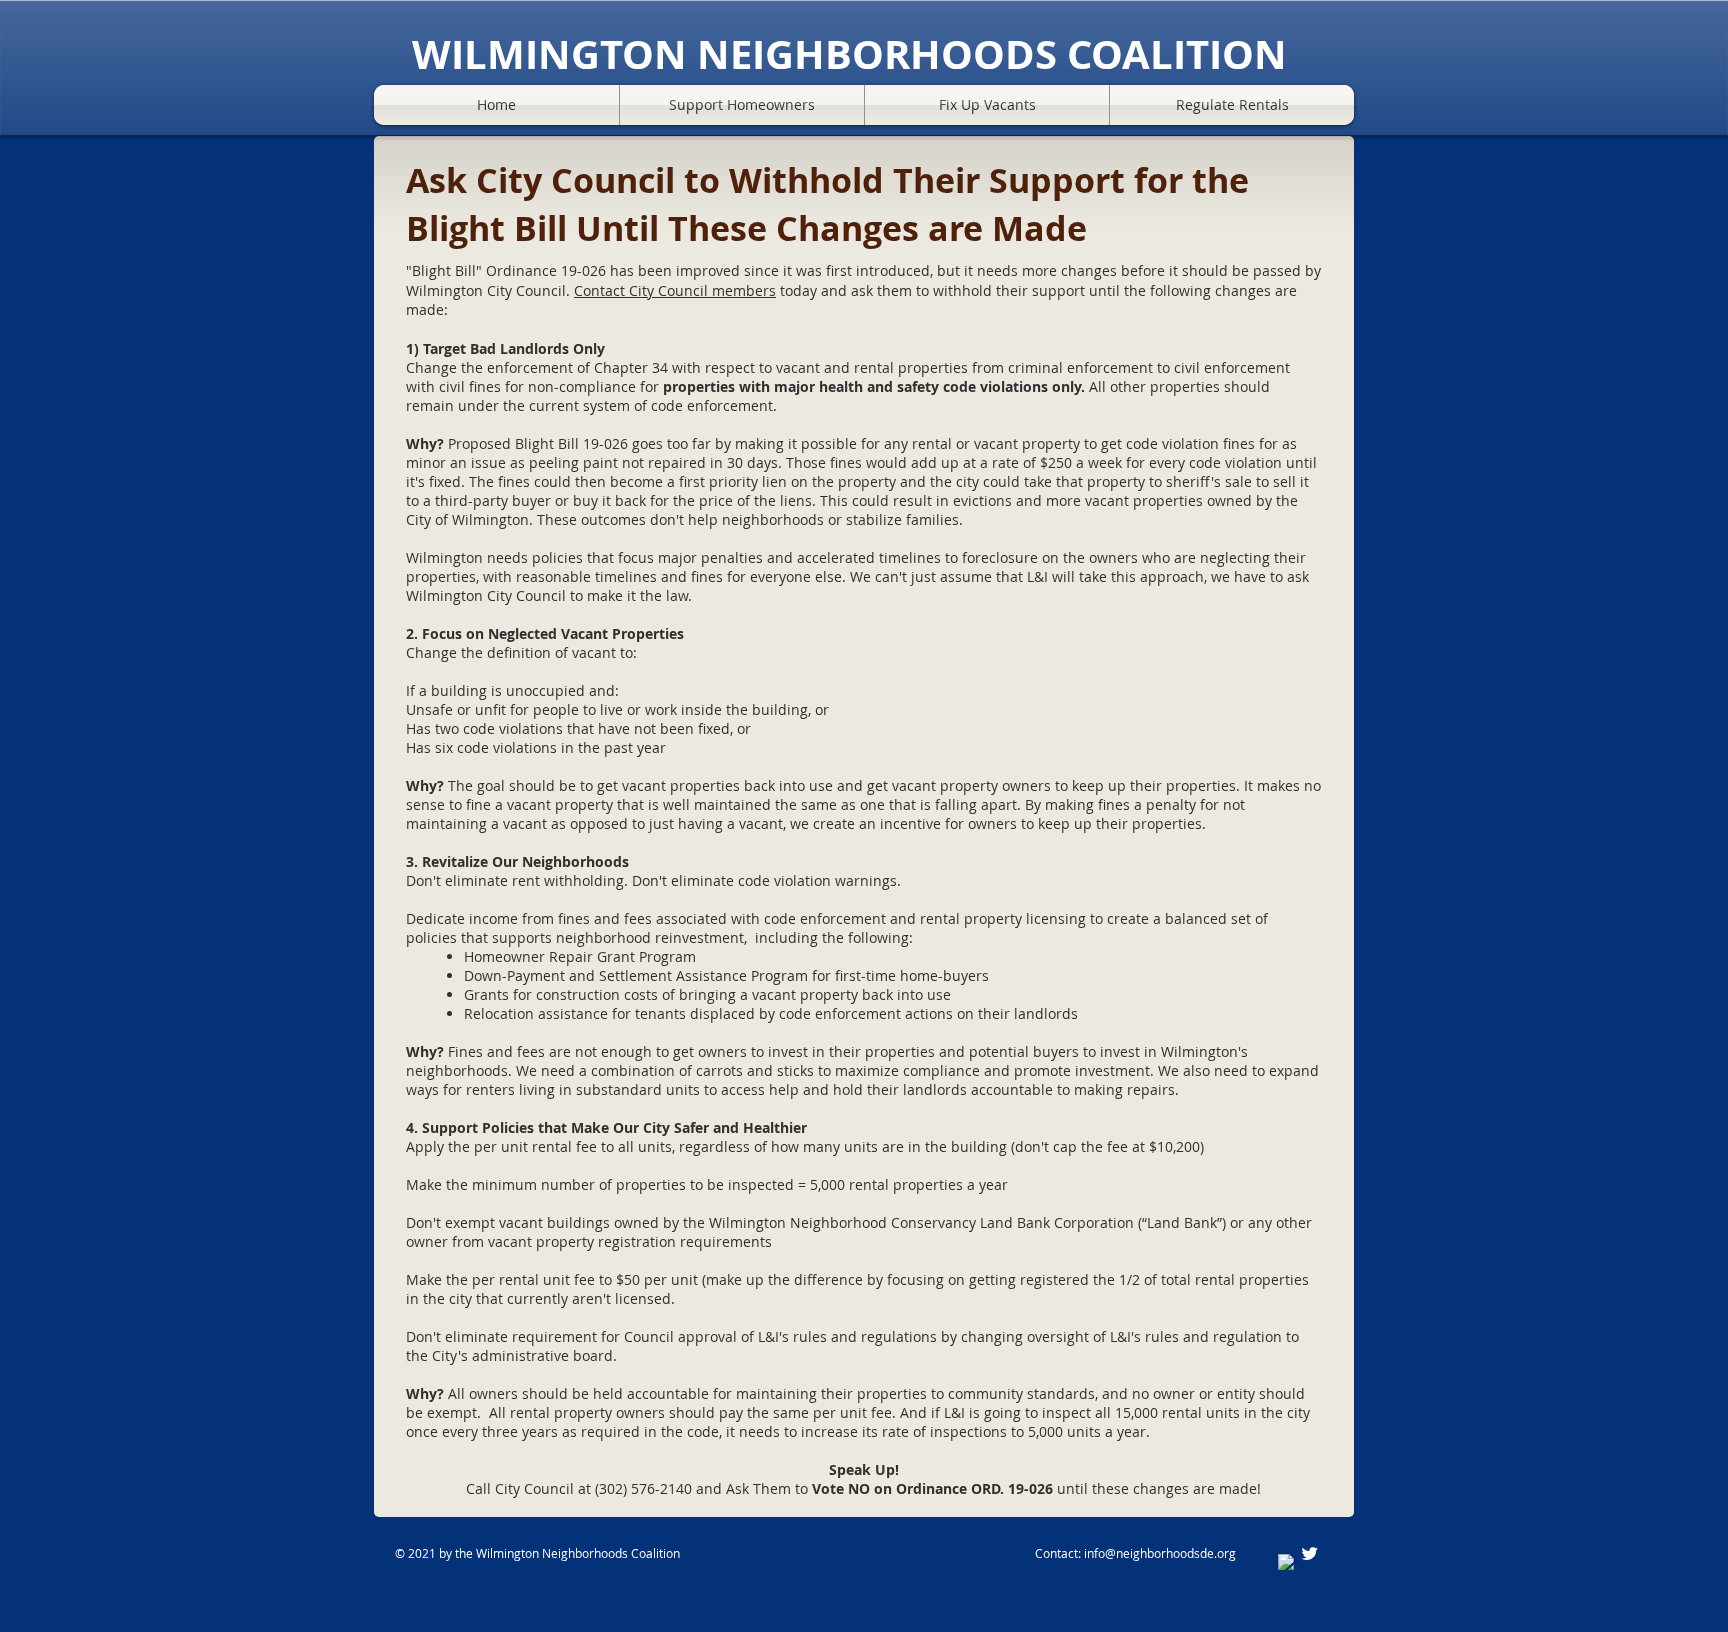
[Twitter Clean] (1309, 1553)
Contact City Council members (675, 290)
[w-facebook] (1287, 1563)
